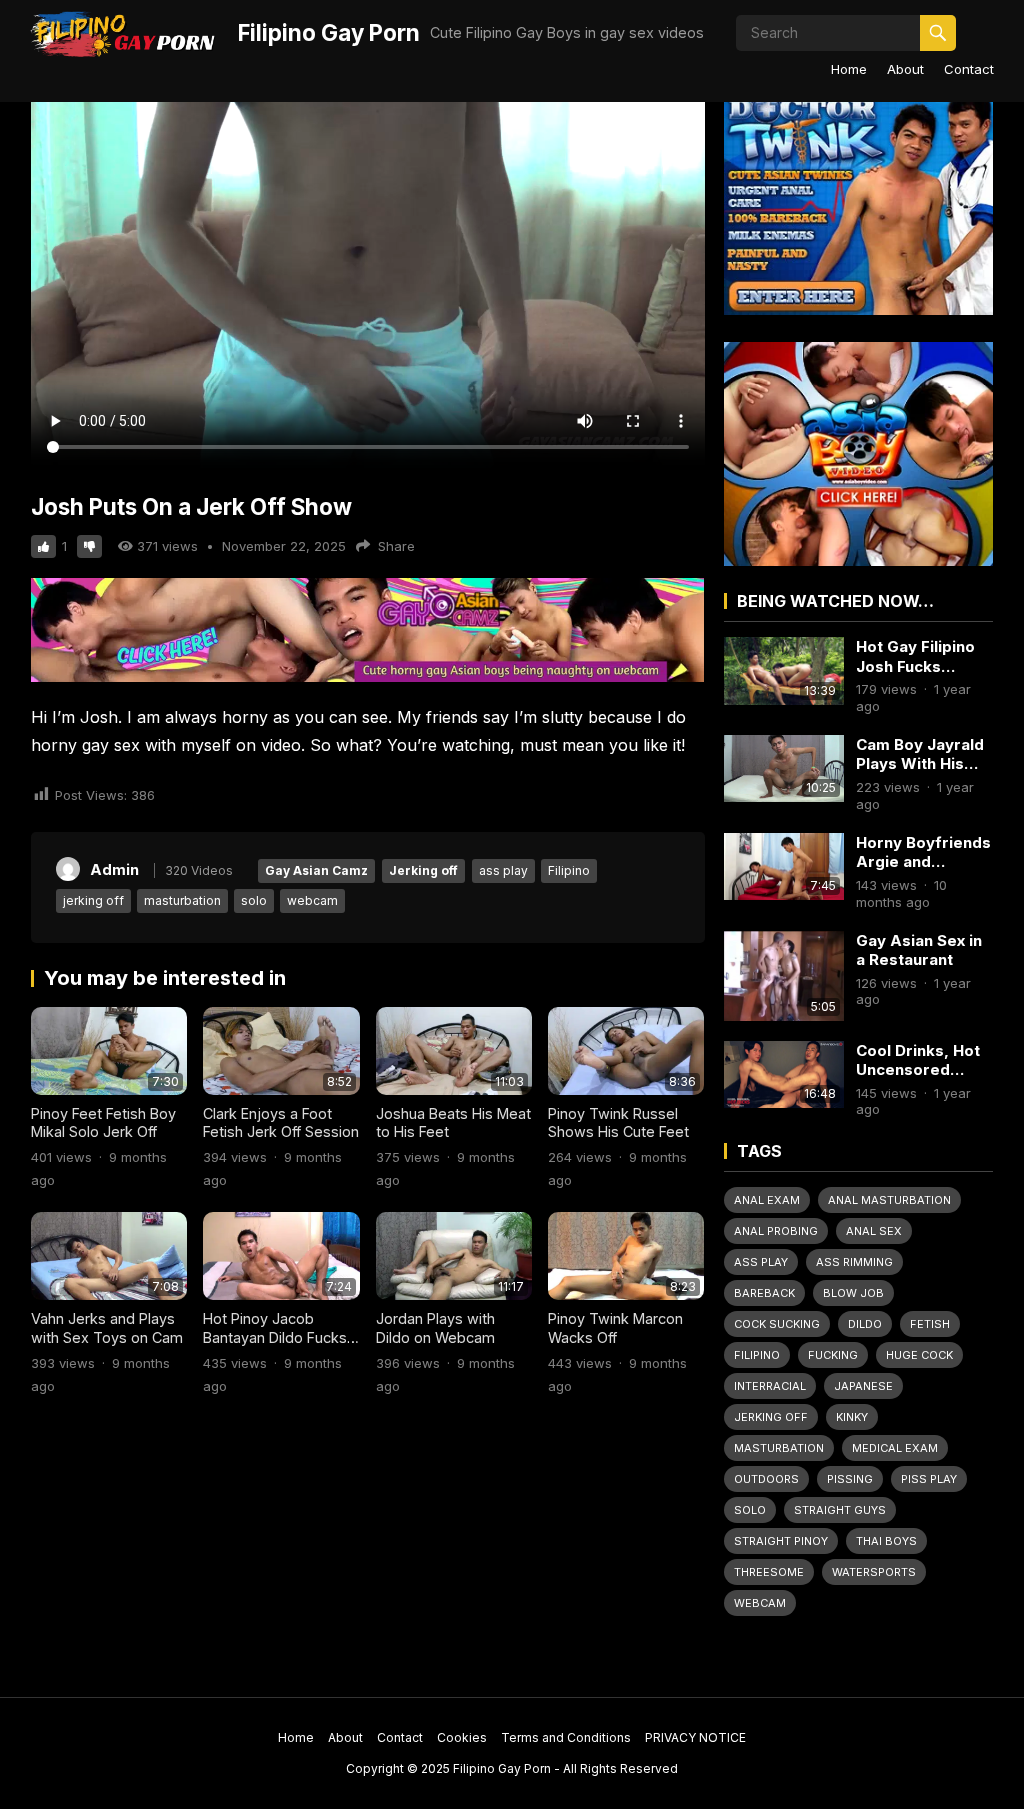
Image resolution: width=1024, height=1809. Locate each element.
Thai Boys (886, 1541)
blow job (853, 1293)
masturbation (182, 900)
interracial (770, 1386)
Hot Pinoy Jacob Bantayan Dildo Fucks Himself (275, 1337)
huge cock (919, 1355)
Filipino (569, 870)
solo (254, 900)
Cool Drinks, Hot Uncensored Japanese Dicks (918, 1060)
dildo (865, 1324)
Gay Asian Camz (316, 870)
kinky (852, 1417)
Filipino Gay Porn (329, 32)
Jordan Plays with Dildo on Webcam (435, 1328)
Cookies (462, 1737)
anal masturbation (889, 1200)
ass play (503, 870)
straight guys (840, 1510)
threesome (769, 1572)
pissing (850, 1479)
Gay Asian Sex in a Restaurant (919, 950)
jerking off (93, 900)
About (905, 69)
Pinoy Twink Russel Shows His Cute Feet (618, 1123)
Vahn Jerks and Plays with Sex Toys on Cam (107, 1328)
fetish (930, 1324)
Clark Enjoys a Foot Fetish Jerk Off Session (281, 1123)
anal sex (874, 1231)
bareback (764, 1293)
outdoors (766, 1479)
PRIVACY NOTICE (695, 1737)
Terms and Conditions (566, 1737)
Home (849, 69)
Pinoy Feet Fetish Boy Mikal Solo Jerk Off (103, 1123)
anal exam (767, 1200)
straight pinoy (781, 1541)
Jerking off (423, 870)
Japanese (863, 1386)
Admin (114, 869)
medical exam (895, 1448)
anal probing (776, 1231)
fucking (833, 1355)
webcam (312, 900)
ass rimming (854, 1262)
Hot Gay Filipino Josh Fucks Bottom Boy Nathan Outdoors (921, 656)
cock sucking (777, 1324)
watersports (874, 1572)
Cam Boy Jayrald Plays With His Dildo (920, 754)
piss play (929, 1479)
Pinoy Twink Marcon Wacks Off (615, 1328)
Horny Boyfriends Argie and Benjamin (923, 852)
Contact (969, 69)
